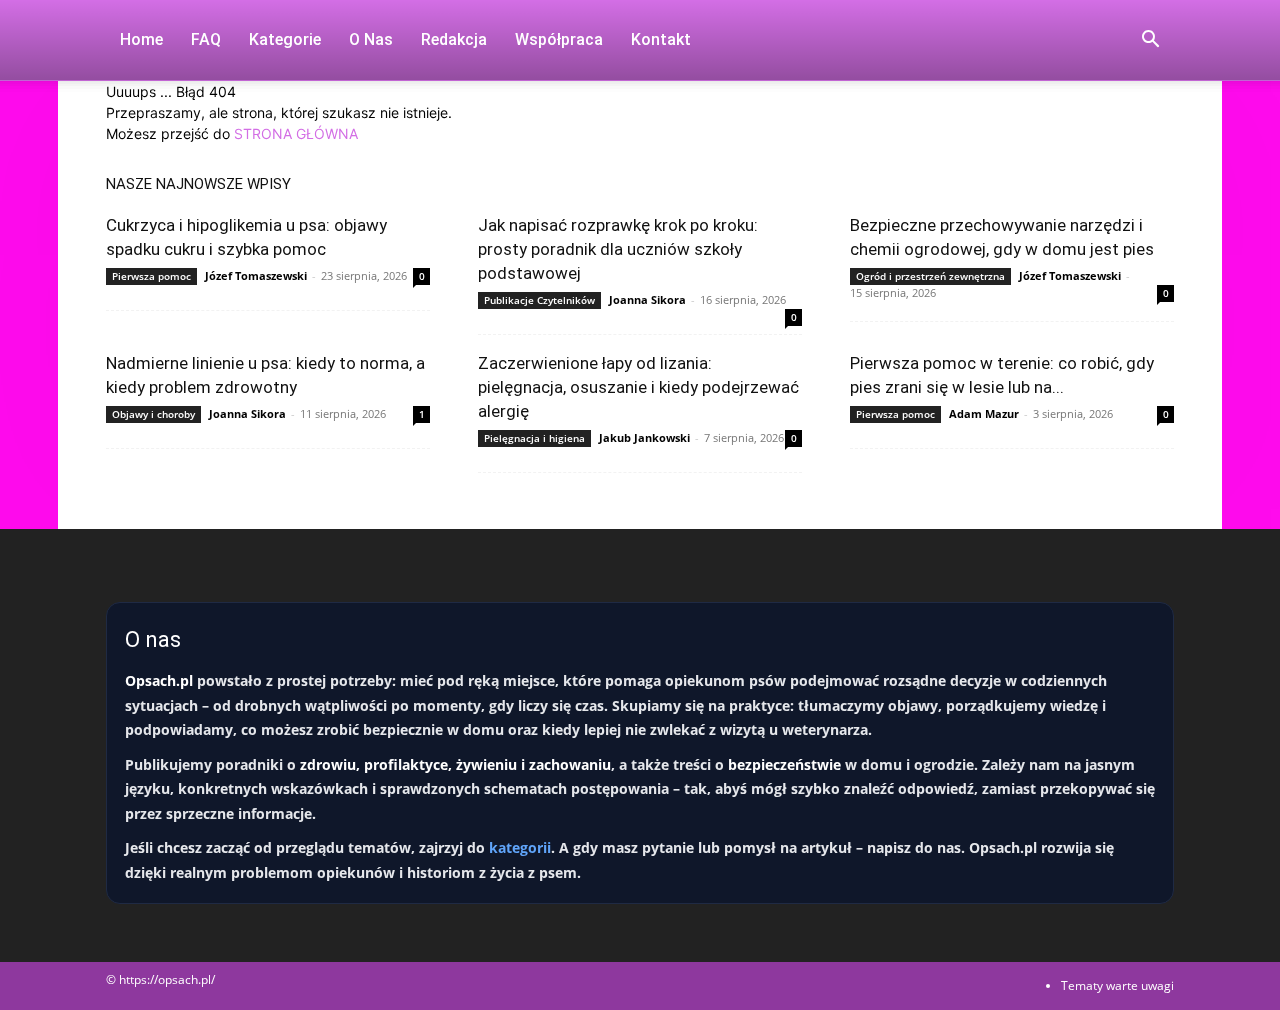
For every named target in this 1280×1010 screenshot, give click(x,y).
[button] (1150, 41)
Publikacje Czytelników (539, 300)
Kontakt (661, 39)
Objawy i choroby (153, 414)
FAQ (206, 39)
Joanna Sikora (647, 299)
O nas (371, 39)
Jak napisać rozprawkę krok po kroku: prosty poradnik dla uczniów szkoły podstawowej (618, 249)
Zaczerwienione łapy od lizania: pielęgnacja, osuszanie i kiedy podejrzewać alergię (638, 387)
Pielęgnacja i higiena (534, 438)
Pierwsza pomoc (151, 276)
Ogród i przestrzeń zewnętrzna (930, 276)
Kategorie (285, 39)
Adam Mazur (984, 413)
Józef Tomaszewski (256, 275)
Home (141, 39)
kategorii (520, 847)
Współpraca (559, 39)
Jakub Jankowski (644, 437)
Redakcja (454, 39)
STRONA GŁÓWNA (296, 133)
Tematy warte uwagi (1117, 985)
